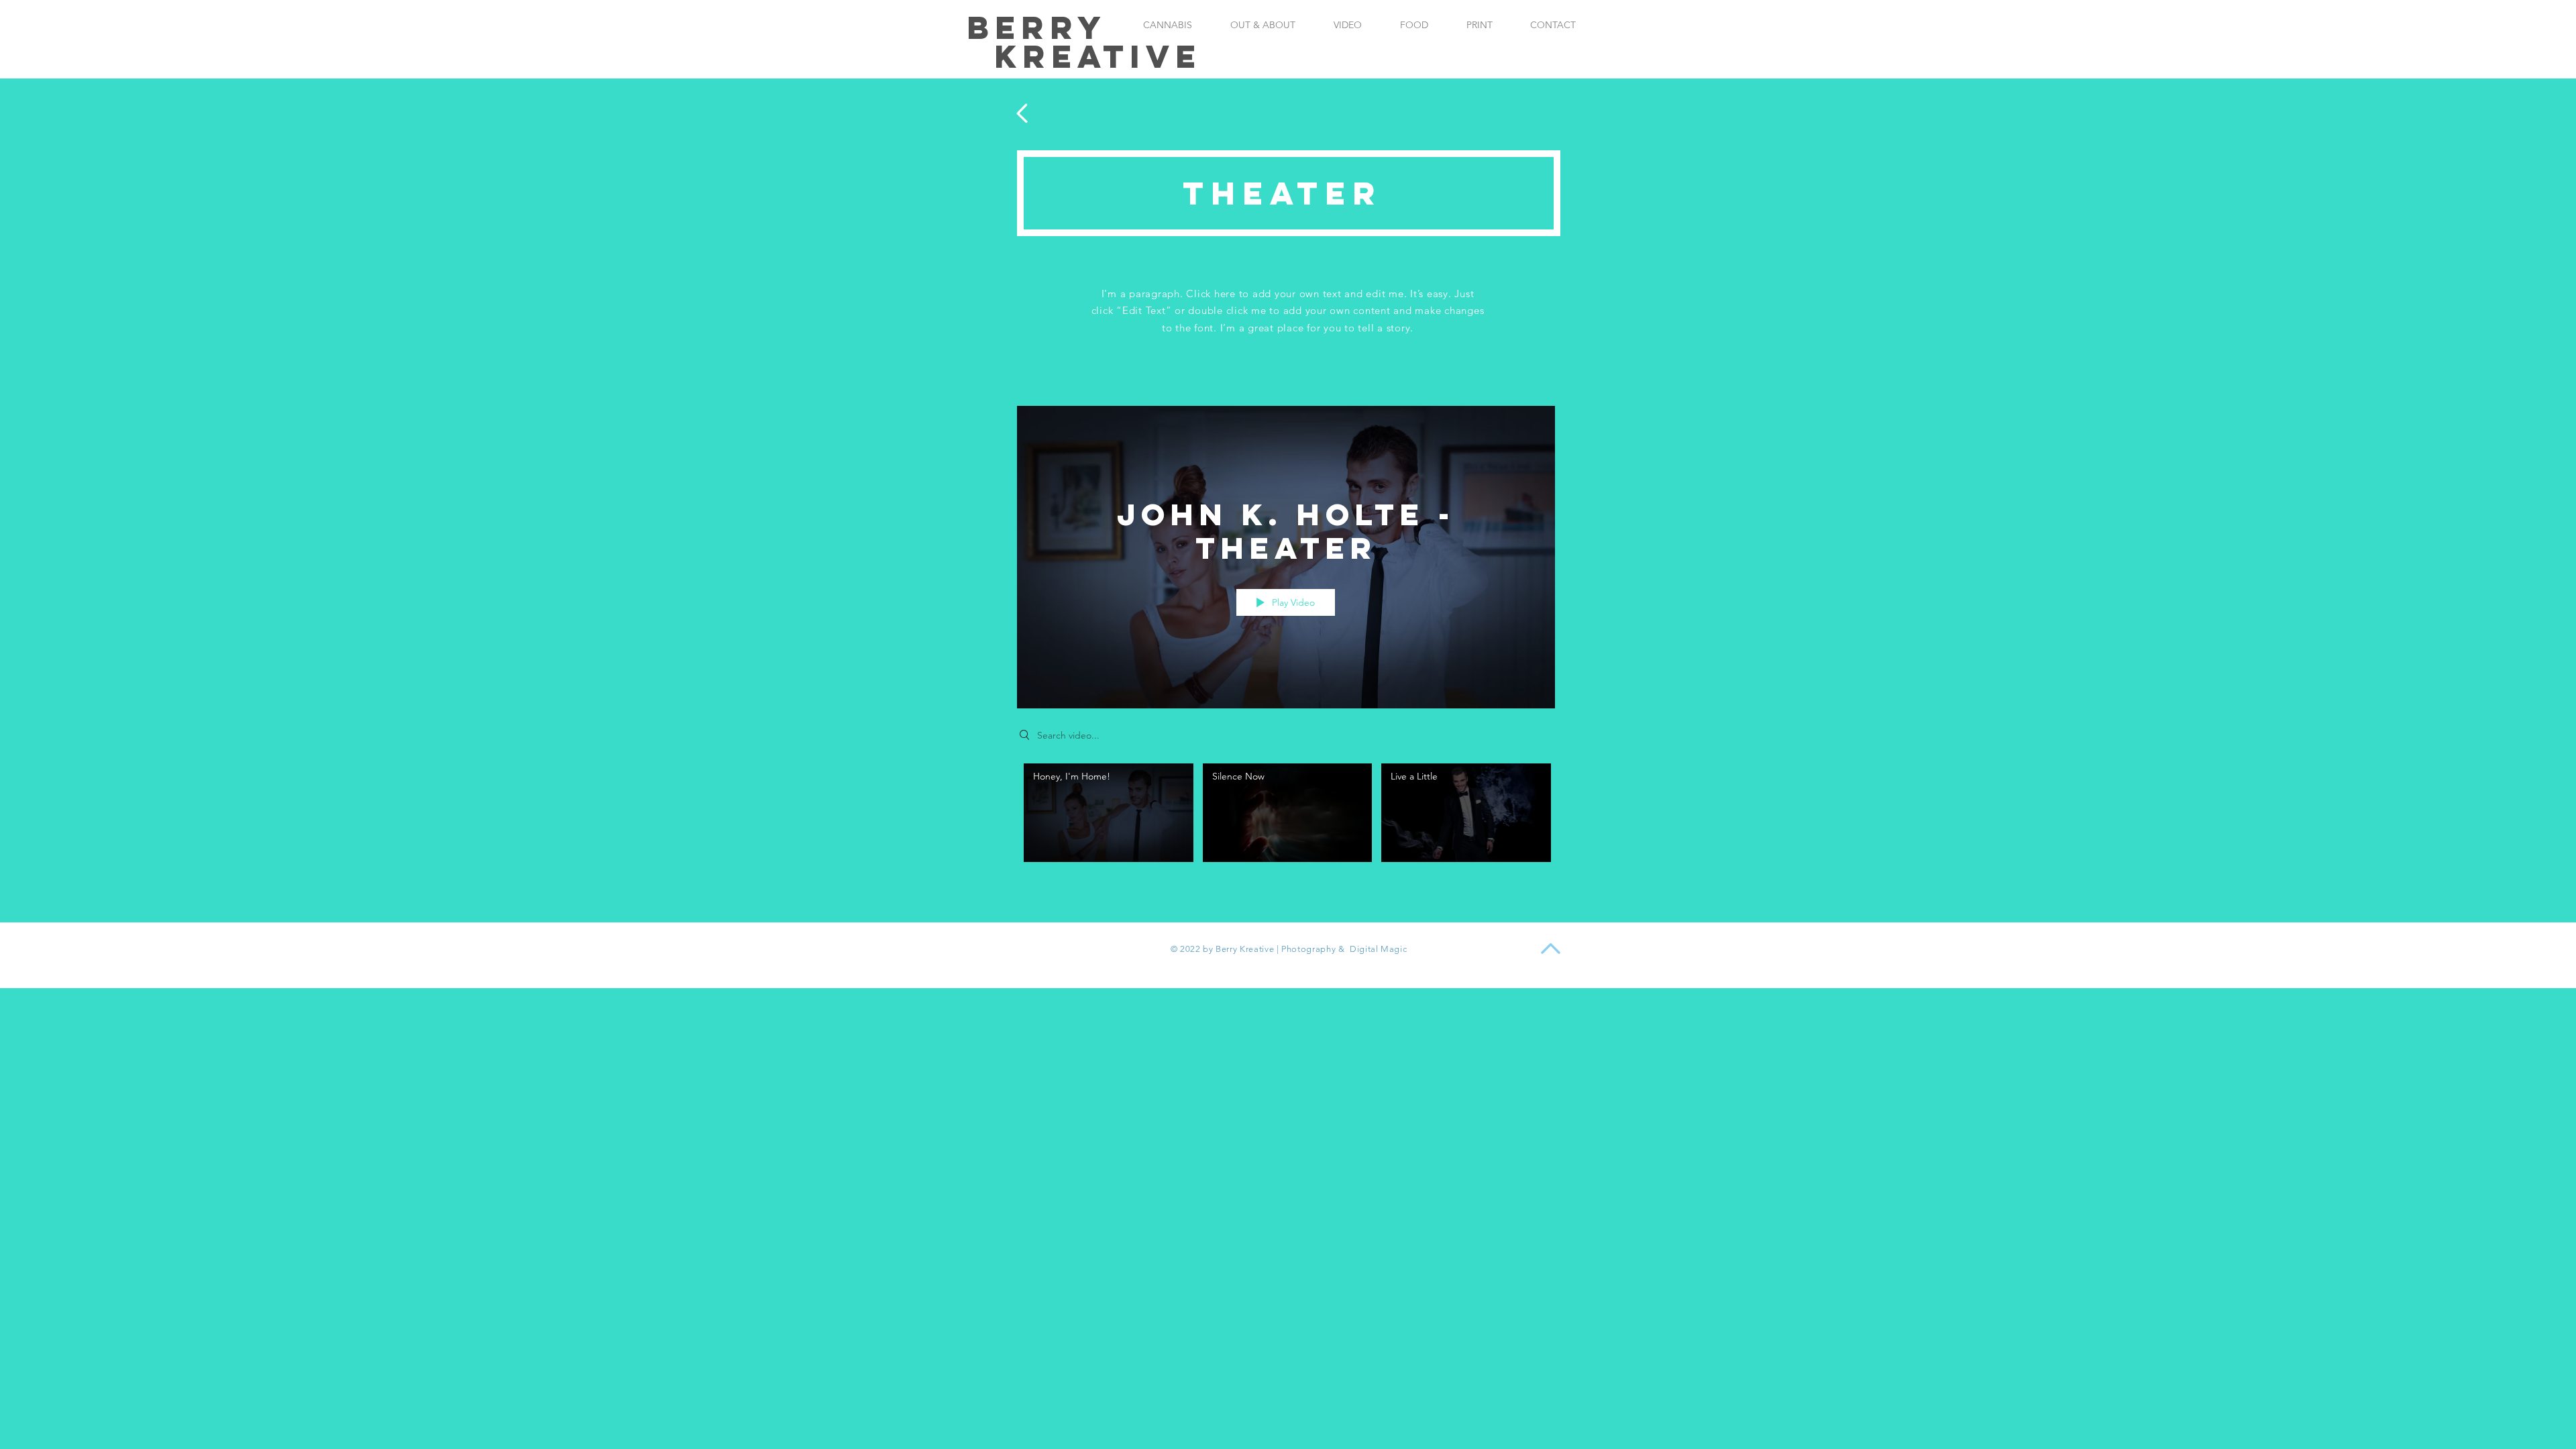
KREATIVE (1098, 56)
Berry (1037, 28)
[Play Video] (1109, 813)
